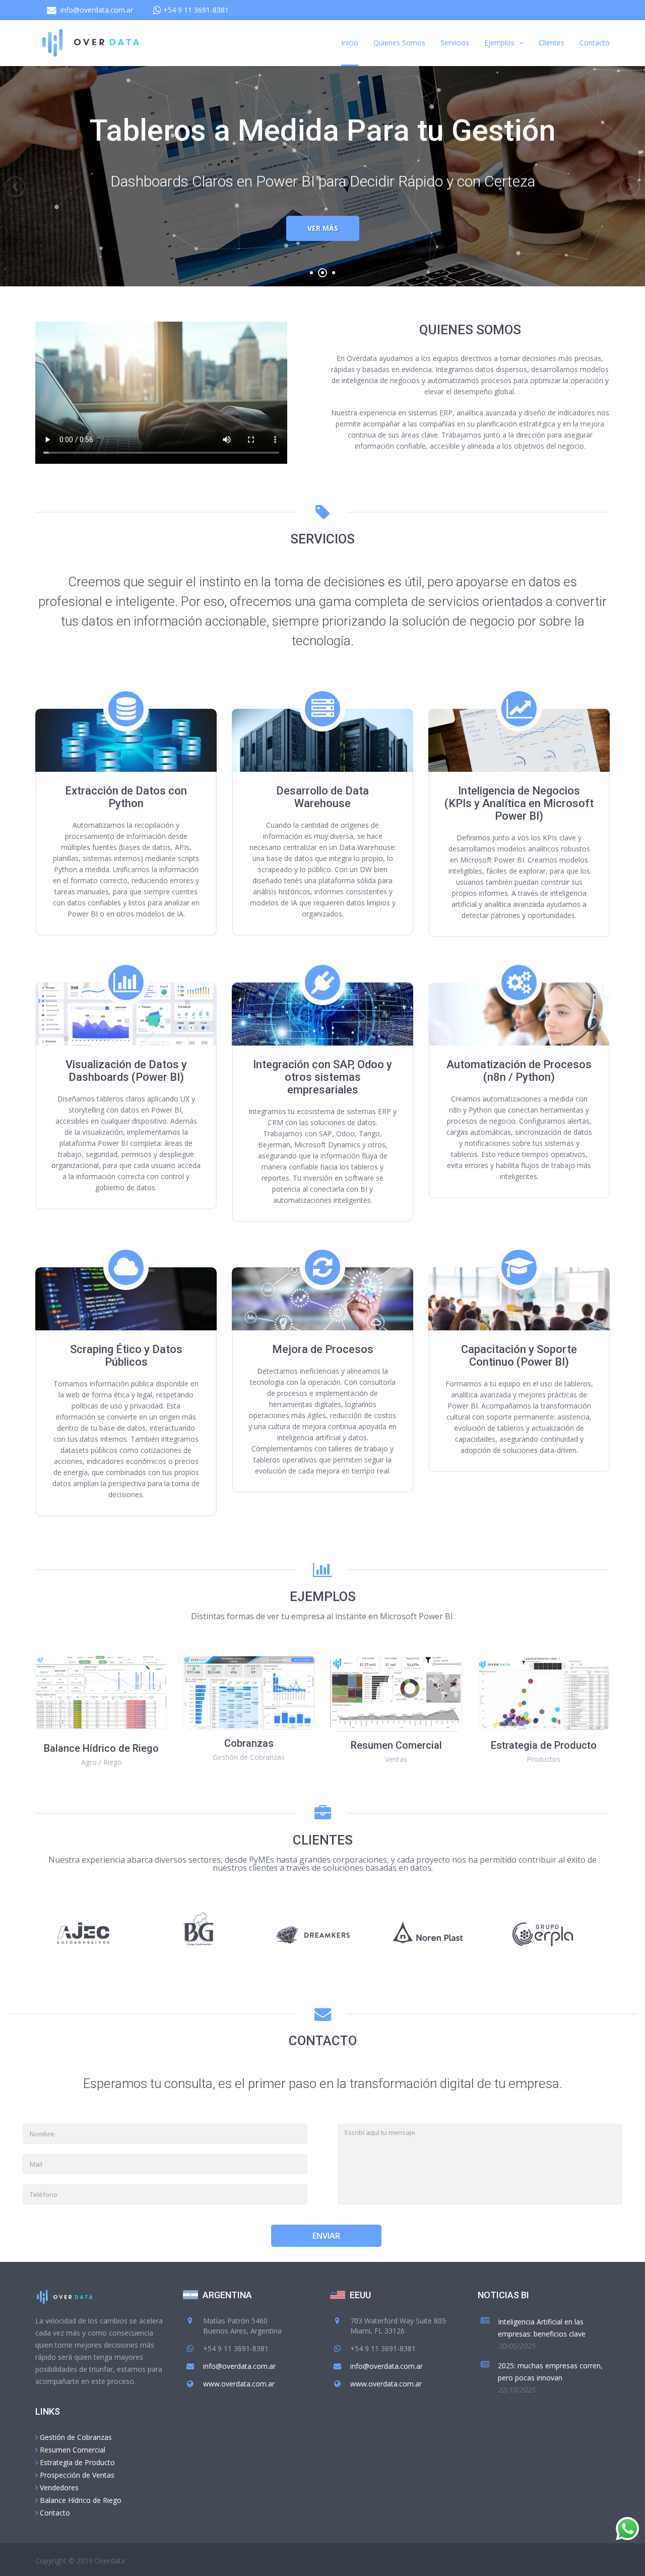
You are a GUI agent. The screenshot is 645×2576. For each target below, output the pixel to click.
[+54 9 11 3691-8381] (195, 10)
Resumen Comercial (73, 2450)
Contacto (55, 2513)
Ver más (323, 228)
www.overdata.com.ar (239, 2384)
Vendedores (59, 2488)
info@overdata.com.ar (97, 10)
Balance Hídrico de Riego (81, 2500)
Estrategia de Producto (77, 2462)
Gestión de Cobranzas (76, 2437)
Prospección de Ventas (77, 2475)
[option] (93, 1933)
